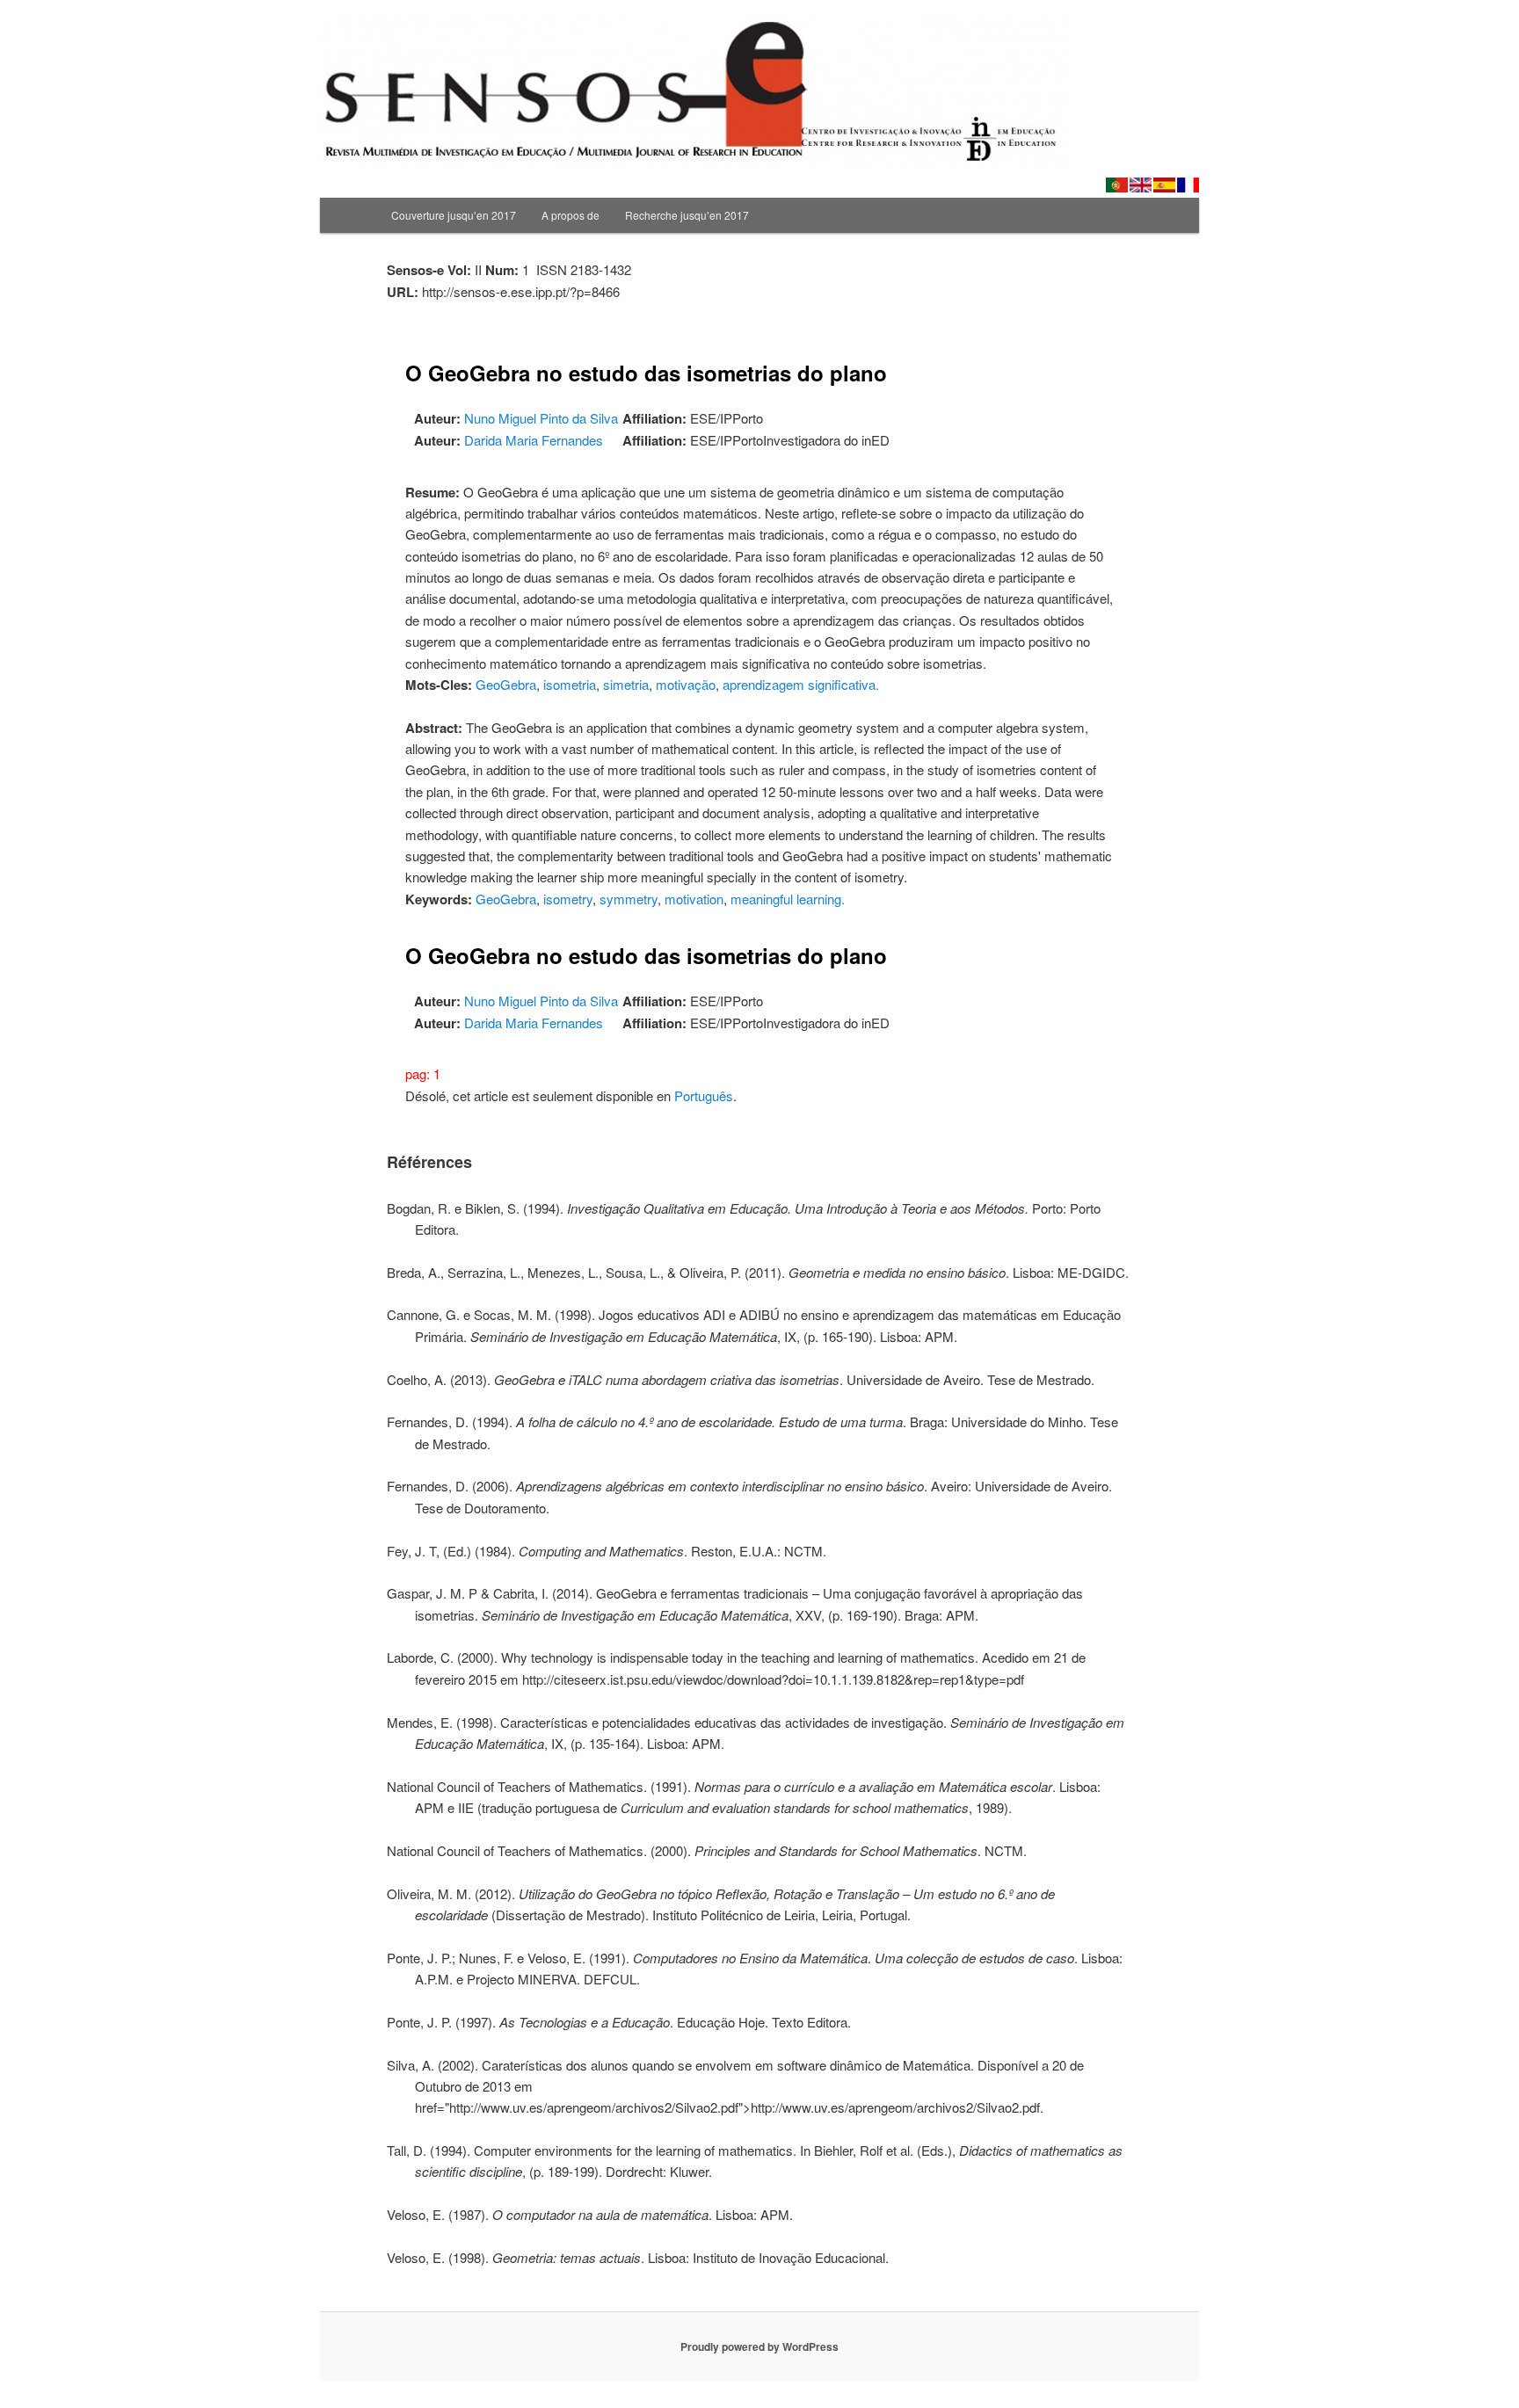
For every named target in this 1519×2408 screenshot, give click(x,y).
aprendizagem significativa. (801, 684)
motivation (694, 899)
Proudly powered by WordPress (759, 2346)
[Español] (1164, 185)
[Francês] (1188, 185)
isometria (570, 684)
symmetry (629, 899)
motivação (686, 684)
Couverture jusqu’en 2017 (454, 215)
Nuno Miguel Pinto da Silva (541, 418)
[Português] (1117, 185)
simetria (626, 684)
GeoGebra (506, 684)
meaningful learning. (788, 899)
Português (704, 1095)
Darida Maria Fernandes (534, 440)
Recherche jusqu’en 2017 (687, 215)
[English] (1141, 185)
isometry (568, 899)
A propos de (571, 215)
